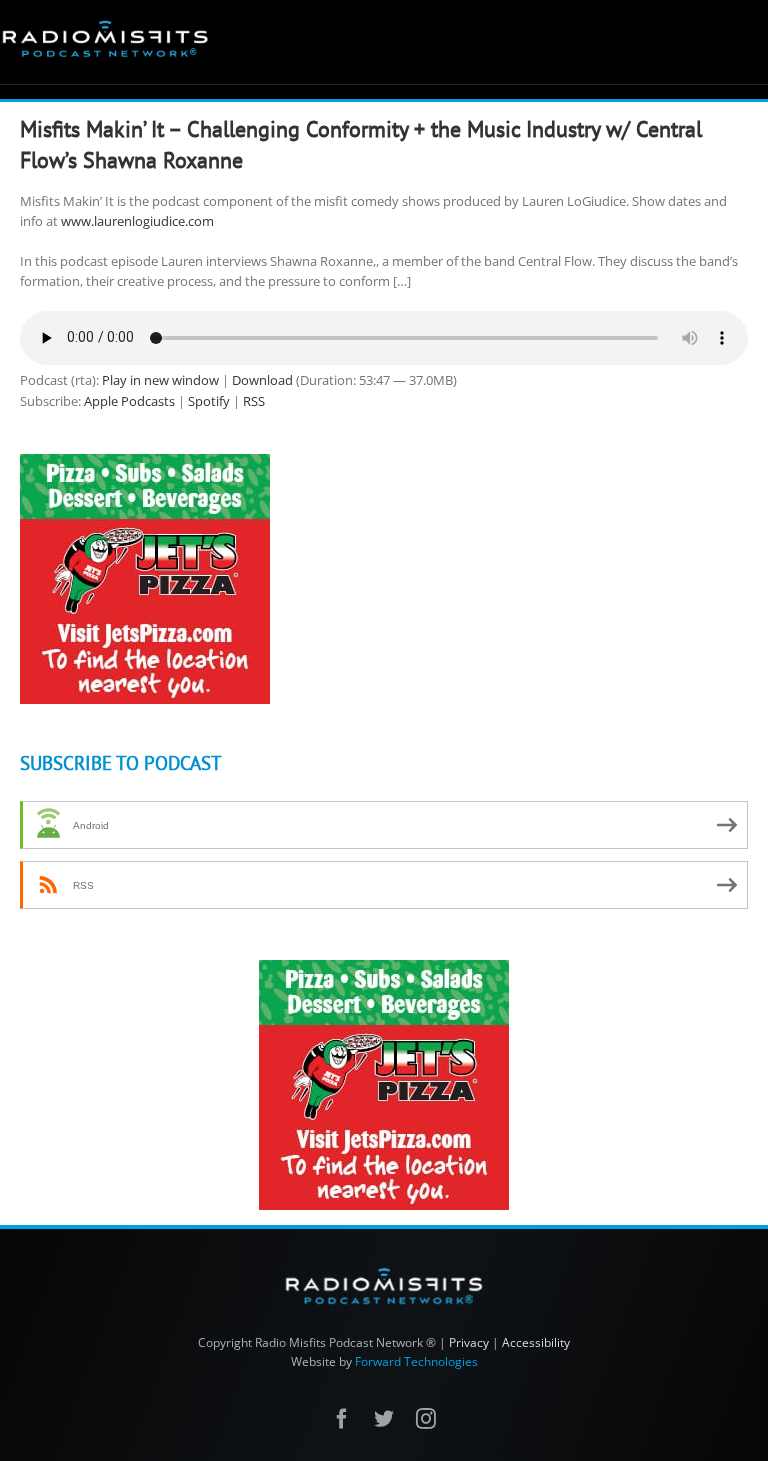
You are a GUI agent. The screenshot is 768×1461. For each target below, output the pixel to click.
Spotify (209, 401)
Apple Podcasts (129, 401)
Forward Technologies (416, 1361)
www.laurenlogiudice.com (137, 221)
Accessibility (536, 1342)
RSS (254, 401)
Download (262, 380)
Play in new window (160, 380)
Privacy (469, 1342)
